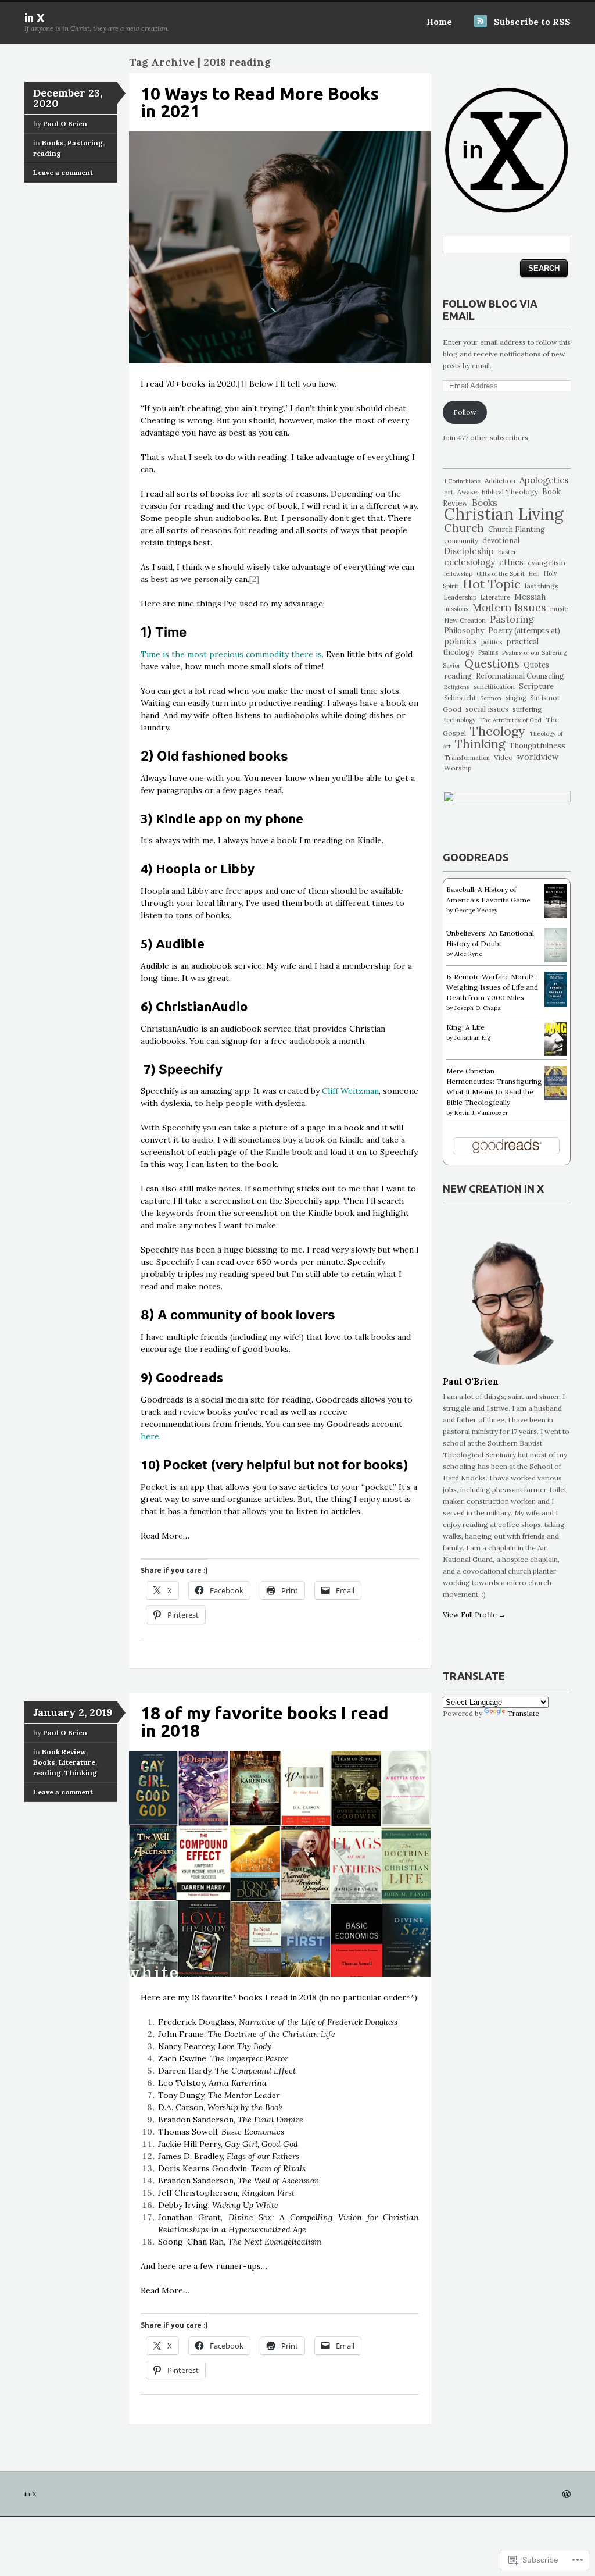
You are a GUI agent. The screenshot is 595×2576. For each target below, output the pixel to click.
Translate (523, 1713)
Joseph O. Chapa (478, 1008)
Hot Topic (492, 584)
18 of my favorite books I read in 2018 (265, 1722)
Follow (465, 412)
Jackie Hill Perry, (228, 2144)
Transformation (467, 758)
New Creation (465, 620)
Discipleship (469, 551)
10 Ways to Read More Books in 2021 (260, 102)
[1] (242, 384)
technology (460, 720)
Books (53, 143)
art (449, 492)
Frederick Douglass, (278, 2022)
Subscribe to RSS (532, 22)
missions (456, 609)
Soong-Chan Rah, (240, 2242)
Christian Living (504, 514)
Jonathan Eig (472, 1038)
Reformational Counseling (520, 676)
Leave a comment (63, 172)
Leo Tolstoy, (212, 2083)
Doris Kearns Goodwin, (232, 2168)
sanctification (494, 686)
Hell (534, 574)
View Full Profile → (474, 1615)
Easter (507, 552)
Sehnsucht (460, 698)
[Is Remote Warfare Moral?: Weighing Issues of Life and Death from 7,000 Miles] (556, 1004)
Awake (467, 492)
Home (439, 22)
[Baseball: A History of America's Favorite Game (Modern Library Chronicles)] (556, 916)
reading (47, 153)
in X (35, 18)
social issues (487, 709)
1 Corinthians (462, 481)
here (150, 1436)
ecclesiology (469, 562)
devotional (501, 540)
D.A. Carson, (220, 2107)
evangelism (546, 563)
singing (516, 698)
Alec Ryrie (468, 954)
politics (492, 642)
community (461, 540)
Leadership (460, 597)
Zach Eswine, (223, 2058)
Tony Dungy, (219, 2095)
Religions (457, 687)
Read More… (165, 1536)
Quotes (536, 665)
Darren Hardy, (227, 2071)
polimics (460, 641)
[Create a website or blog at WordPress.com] (567, 2495)
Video (503, 757)
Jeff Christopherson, (226, 2193)
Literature (77, 1762)
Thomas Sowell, (221, 2132)
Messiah (530, 597)
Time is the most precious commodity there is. (232, 654)
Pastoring (85, 143)
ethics (511, 562)
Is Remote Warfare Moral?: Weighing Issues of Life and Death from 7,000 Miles (492, 987)
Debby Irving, (218, 2205)
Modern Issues (509, 607)
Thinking (81, 1773)
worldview (538, 757)
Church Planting (517, 529)
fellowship (458, 574)
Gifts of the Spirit (501, 574)
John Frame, (247, 2034)
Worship (458, 768)
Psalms (488, 653)
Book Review (64, 1752)
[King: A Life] (556, 1053)
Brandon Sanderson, (231, 2120)
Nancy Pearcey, (215, 2046)
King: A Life (465, 1027)
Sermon (491, 698)
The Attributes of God (511, 720)
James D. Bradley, (192, 2156)
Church (464, 528)
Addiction (500, 481)
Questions (492, 663)
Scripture (536, 686)
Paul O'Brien (65, 124)
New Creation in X (493, 1189)
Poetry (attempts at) (524, 631)
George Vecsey (476, 910)
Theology (498, 731)
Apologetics (544, 480)
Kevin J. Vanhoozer (481, 1113)
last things (542, 586)
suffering (527, 709)
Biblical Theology (510, 492)
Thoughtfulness (537, 746)
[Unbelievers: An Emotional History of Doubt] (556, 959)
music (559, 609)
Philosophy (464, 631)
